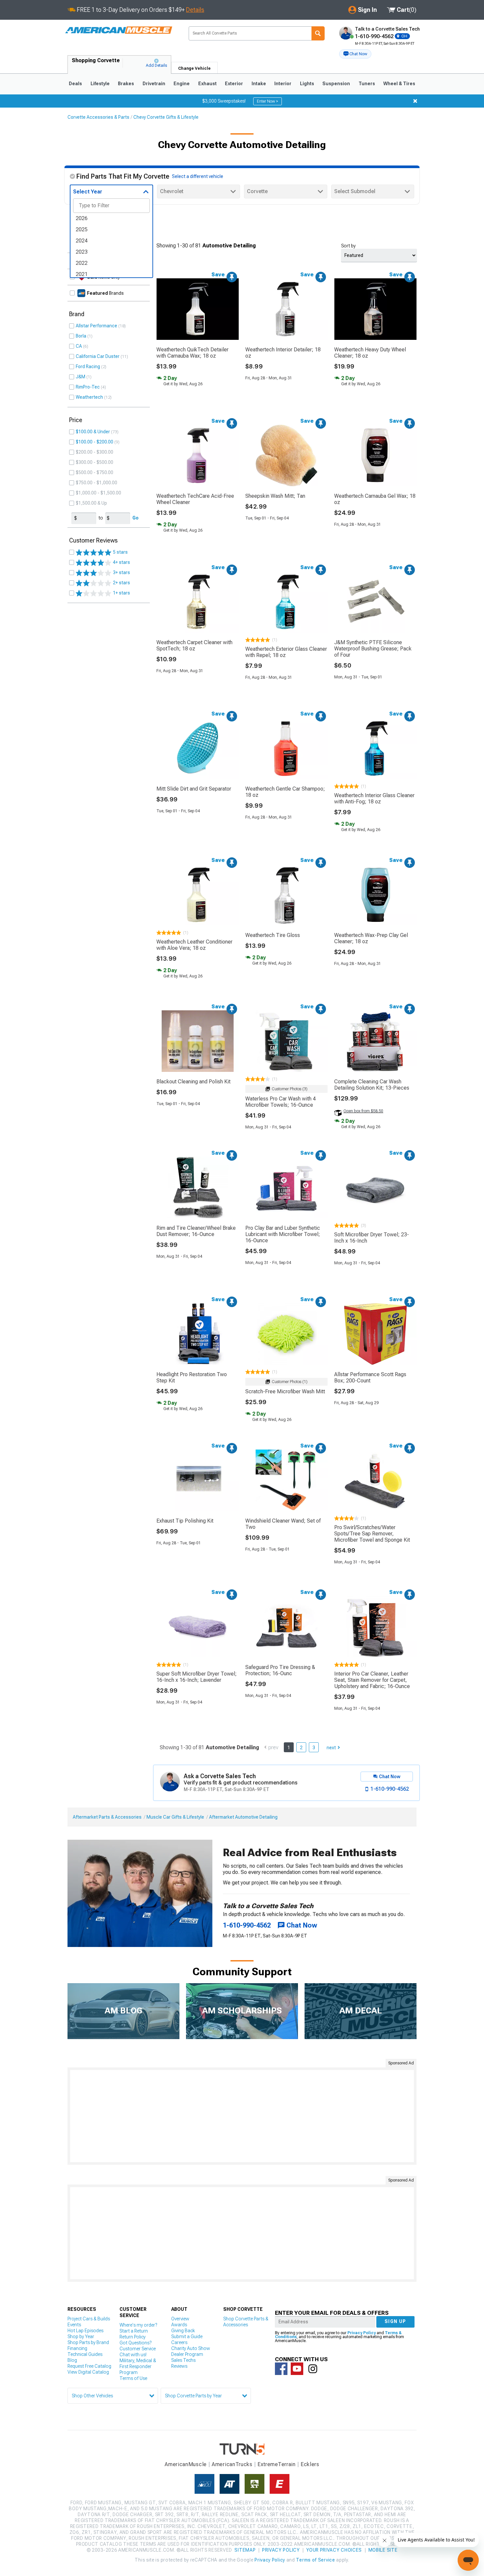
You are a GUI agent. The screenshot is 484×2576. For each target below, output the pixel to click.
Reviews (179, 2366)
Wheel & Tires (399, 84)
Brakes (126, 84)
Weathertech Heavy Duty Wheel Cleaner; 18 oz (370, 353)
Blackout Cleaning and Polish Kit (193, 1082)
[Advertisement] (242, 2116)
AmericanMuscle (186, 2464)
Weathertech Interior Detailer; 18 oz (283, 353)
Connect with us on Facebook (281, 2369)
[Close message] (415, 101)
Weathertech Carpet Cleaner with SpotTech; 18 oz (194, 645)
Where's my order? (138, 2325)
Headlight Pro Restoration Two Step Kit (192, 1377)
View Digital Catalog (88, 2372)
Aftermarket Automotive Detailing (243, 1817)
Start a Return (134, 2331)
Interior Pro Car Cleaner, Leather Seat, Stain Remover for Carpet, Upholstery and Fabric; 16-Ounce (372, 1680)
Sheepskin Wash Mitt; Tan (275, 496)
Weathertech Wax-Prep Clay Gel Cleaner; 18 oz (371, 938)
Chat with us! (133, 2355)
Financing (77, 2348)
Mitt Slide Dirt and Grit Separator (194, 789)
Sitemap (245, 2550)
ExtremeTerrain (277, 2464)
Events (74, 2325)
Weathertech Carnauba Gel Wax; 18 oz (375, 499)
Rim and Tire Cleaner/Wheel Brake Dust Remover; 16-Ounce (196, 1231)
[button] (355, 54)
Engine (182, 84)
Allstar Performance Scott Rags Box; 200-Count (370, 1377)
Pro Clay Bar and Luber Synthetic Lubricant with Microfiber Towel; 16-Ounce (283, 1234)
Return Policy (133, 2337)
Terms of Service (315, 2560)
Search (318, 33)
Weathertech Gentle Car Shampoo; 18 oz (285, 792)
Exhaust (207, 84)
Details (195, 10)
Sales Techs (183, 2360)
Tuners (367, 84)
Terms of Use (133, 2378)
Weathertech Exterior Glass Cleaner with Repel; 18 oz (286, 652)
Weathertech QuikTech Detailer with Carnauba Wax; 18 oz (192, 353)
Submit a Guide (187, 2336)
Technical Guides (85, 2354)
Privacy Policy (362, 2333)
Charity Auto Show (191, 2348)
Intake (259, 84)
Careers (179, 2342)
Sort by (348, 246)
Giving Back (183, 2331)
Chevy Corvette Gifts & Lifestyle (166, 117)
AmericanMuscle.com (119, 30)
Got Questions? (135, 2343)
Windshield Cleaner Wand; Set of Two (283, 1524)
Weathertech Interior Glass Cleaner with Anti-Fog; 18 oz (374, 798)
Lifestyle (100, 84)
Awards (179, 2325)
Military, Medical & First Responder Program (138, 2366)
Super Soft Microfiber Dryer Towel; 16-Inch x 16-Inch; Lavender (197, 1677)
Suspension (336, 84)
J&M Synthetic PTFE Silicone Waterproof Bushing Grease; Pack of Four (373, 649)
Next (331, 1748)
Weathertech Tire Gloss (273, 935)
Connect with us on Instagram (313, 2369)
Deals (75, 84)
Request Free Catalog (89, 2366)
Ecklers (310, 2464)
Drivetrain (154, 84)
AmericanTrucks (232, 2464)
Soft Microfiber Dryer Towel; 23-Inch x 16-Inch (372, 1238)
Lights (307, 84)
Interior (283, 84)
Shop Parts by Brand (88, 2342)
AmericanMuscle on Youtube (297, 2369)
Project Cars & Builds (89, 2319)
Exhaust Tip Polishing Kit (185, 1521)
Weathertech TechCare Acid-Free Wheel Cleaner (195, 499)
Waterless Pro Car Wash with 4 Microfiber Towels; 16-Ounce (281, 1102)
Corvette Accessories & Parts (98, 117)
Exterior (234, 84)
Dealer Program (187, 2354)
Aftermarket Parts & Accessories (107, 1817)
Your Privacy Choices (334, 2550)
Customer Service (138, 2349)
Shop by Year (81, 2336)
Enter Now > (268, 101)
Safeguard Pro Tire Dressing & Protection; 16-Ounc (280, 1670)
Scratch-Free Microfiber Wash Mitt (285, 1391)
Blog (72, 2360)
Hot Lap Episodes (85, 2331)
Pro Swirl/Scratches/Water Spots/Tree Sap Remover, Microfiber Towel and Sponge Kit (372, 1534)
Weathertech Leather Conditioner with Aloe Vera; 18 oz (194, 945)
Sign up (395, 2321)
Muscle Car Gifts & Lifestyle (175, 1817)
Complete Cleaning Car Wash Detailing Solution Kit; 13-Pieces (372, 1085)
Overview (180, 2319)
